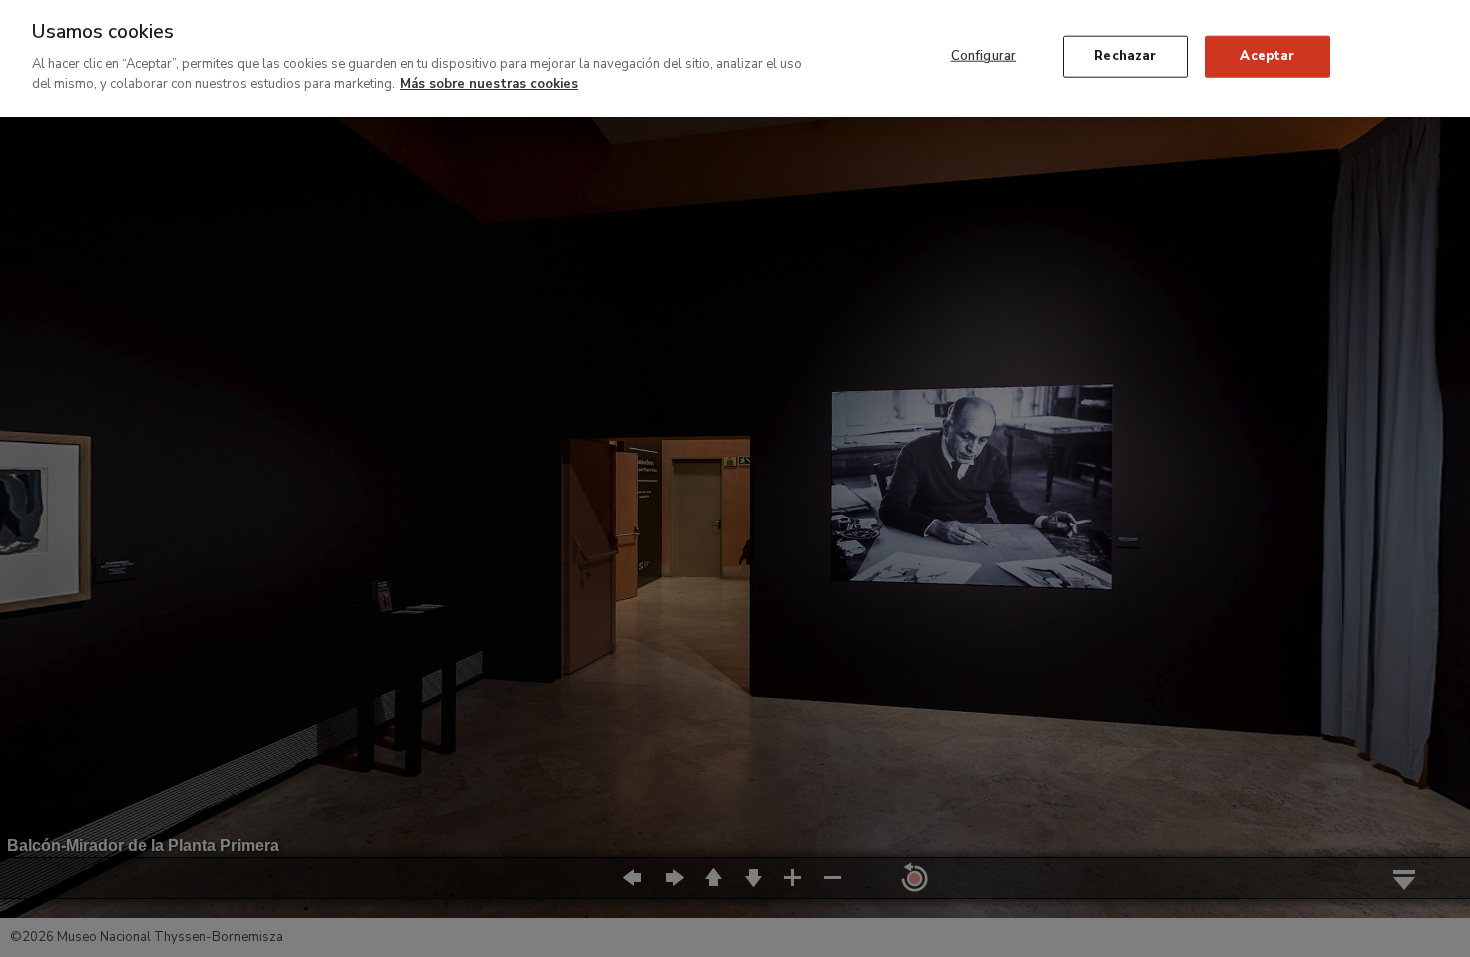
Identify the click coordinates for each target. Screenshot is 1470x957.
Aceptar (1267, 56)
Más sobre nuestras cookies (489, 83)
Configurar (983, 56)
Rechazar (1125, 56)
